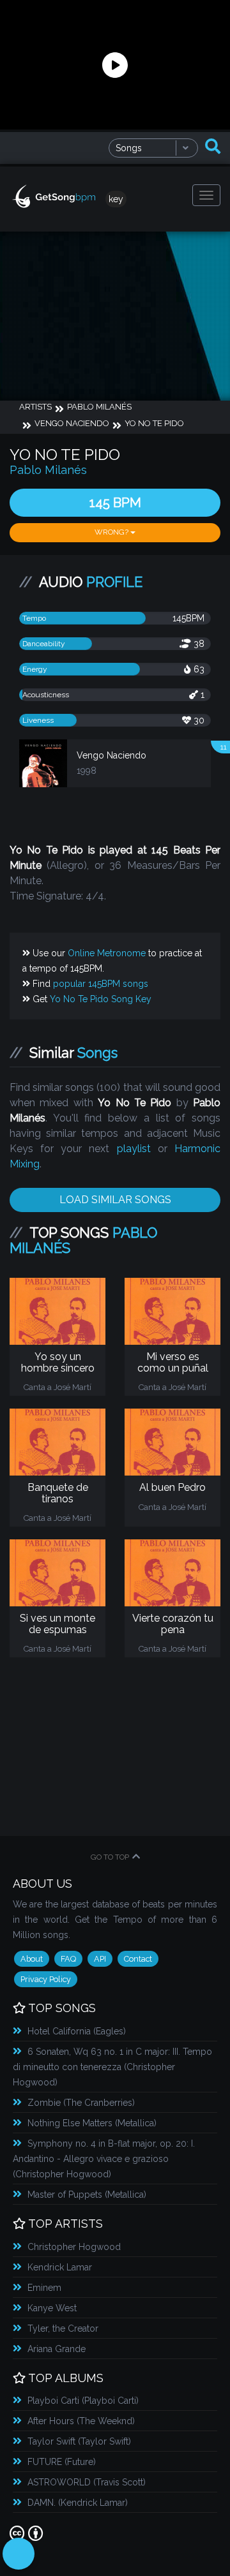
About (32, 1959)
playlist (134, 1149)
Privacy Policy (46, 1979)
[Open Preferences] (19, 2554)
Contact (138, 1959)
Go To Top (110, 1857)
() (77, 2031)
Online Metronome (107, 953)
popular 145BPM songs (101, 984)
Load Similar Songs (115, 1200)
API (100, 1959)
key (116, 199)
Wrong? (112, 532)
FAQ (68, 1959)
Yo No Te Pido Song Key (101, 999)
